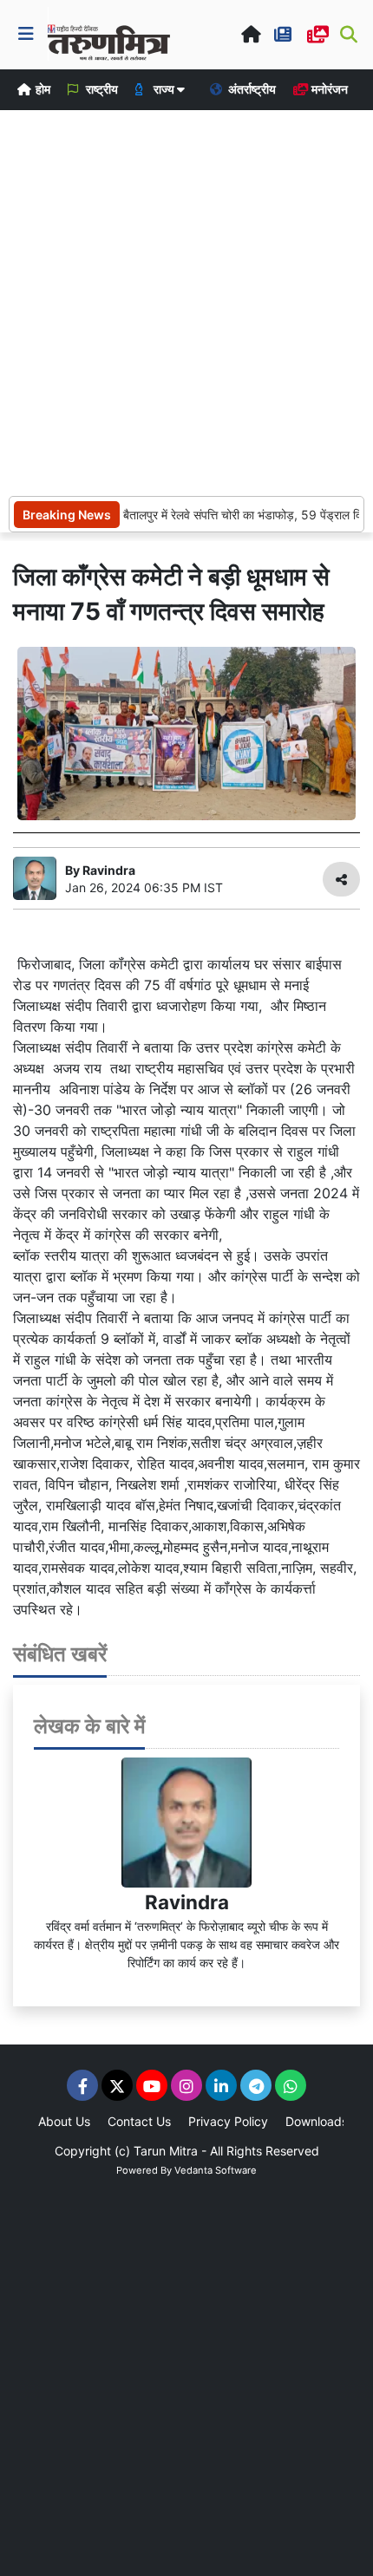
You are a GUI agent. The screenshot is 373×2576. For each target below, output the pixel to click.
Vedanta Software (216, 2170)
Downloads (317, 2121)
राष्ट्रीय (101, 89)
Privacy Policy (228, 2121)
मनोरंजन (328, 89)
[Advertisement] (186, 301)
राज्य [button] (164, 89)
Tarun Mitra (166, 2151)
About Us (64, 2121)
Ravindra (187, 1902)
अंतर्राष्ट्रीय (251, 89)
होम (42, 89)
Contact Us (139, 2121)
